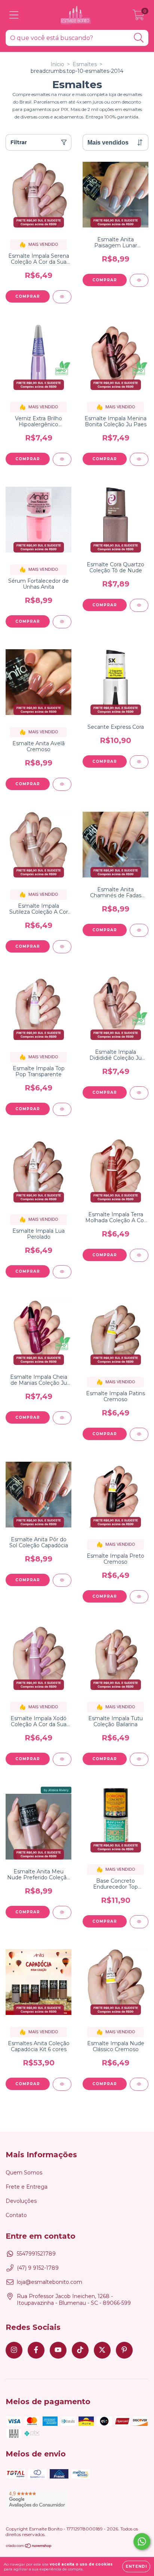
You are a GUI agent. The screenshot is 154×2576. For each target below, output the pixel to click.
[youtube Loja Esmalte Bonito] (58, 2350)
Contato (16, 2215)
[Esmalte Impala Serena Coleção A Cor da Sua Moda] (62, 297)
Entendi (136, 2566)
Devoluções (21, 2201)
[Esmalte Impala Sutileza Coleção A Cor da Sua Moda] (62, 947)
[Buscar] (139, 38)
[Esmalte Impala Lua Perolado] (62, 1272)
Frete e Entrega (27, 2187)
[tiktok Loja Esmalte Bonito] (80, 2350)
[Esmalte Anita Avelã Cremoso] (62, 784)
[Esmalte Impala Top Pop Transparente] (62, 1109)
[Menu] (14, 15)
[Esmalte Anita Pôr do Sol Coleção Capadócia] (62, 1580)
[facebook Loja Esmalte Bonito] (36, 2350)
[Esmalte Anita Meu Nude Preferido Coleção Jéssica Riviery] (62, 1912)
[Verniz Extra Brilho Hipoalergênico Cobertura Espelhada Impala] (62, 459)
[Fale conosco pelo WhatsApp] (142, 2541)
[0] (138, 17)
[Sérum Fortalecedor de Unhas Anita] (62, 622)
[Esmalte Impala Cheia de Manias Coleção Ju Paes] (62, 1418)
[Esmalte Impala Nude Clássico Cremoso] (139, 2084)
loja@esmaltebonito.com (50, 2282)
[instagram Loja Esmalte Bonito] (14, 2350)
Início (57, 64)
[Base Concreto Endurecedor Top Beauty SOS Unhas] (139, 1922)
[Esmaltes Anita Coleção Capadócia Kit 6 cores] (62, 2084)
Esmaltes (85, 64)
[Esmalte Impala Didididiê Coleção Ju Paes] (139, 1093)
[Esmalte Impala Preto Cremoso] (139, 1597)
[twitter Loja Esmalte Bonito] (102, 2350)
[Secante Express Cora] (139, 762)
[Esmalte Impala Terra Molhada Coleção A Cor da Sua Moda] (139, 1255)
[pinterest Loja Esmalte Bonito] (124, 2350)
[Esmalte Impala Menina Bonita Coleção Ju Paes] (139, 459)
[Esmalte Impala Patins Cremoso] (139, 1434)
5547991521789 (36, 2254)
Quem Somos (24, 2173)
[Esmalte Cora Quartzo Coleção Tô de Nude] (139, 605)
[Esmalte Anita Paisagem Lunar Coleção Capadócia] (139, 280)
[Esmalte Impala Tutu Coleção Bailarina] (139, 1759)
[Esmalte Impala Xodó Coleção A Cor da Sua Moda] (62, 1759)
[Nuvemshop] (29, 2547)
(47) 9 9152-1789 (38, 2268)
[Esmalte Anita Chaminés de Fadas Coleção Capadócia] (139, 930)
